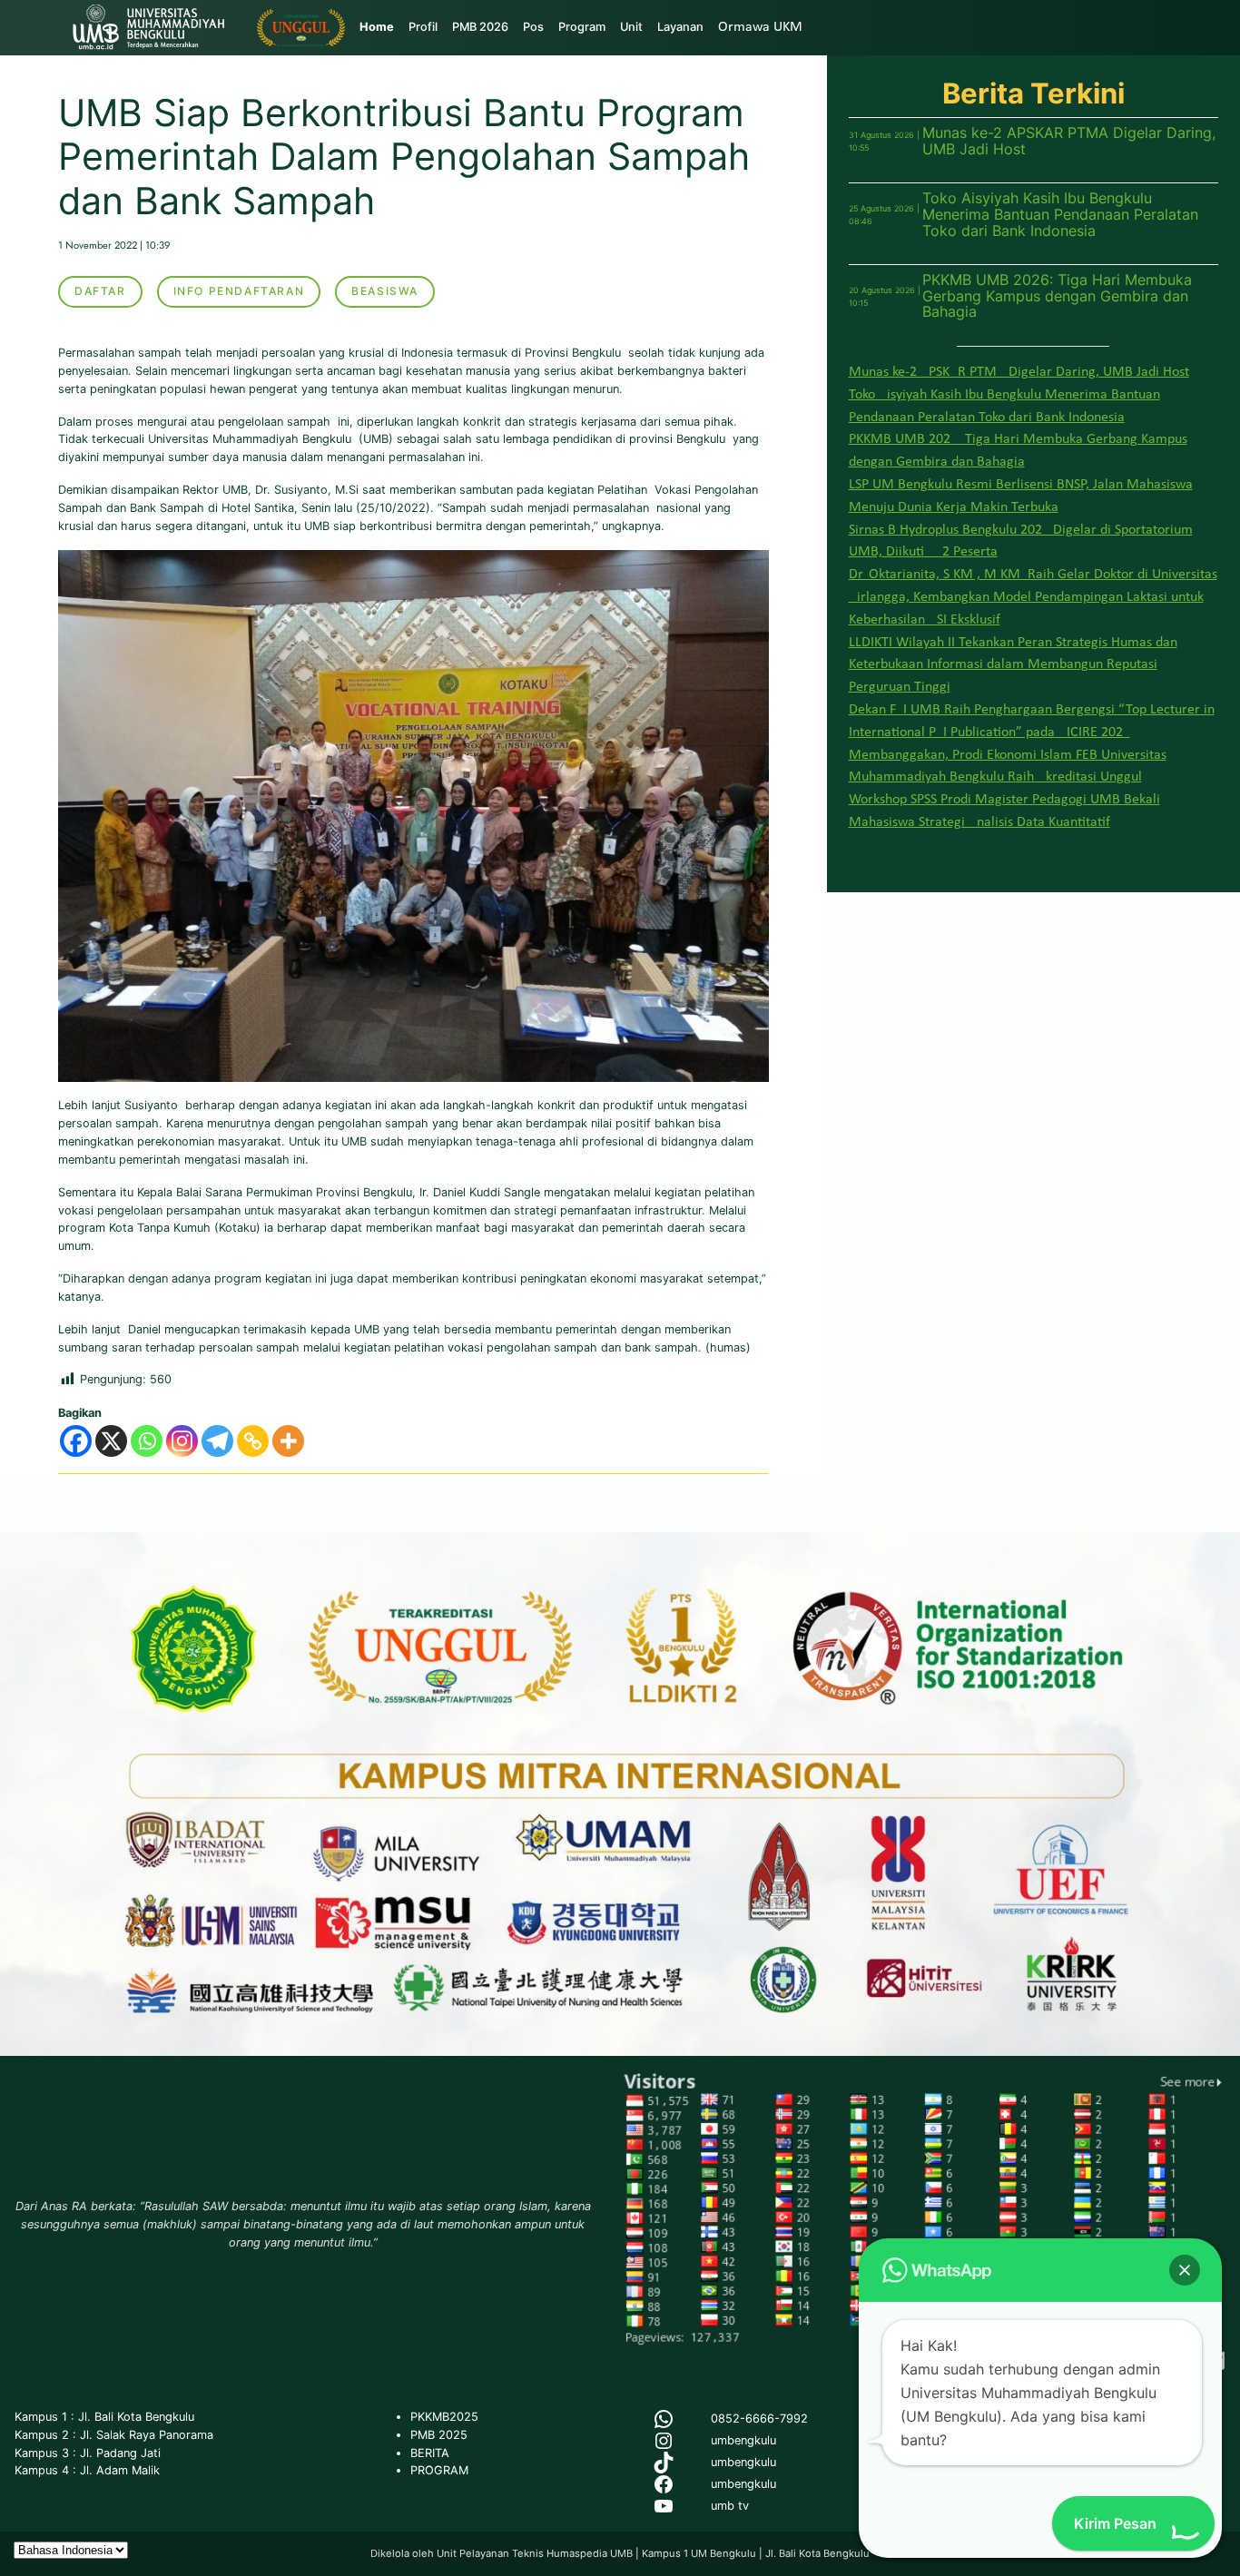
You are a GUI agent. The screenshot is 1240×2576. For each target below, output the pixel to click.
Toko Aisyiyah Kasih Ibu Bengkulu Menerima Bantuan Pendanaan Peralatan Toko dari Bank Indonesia (1060, 215)
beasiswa (385, 291)
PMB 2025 (439, 2435)
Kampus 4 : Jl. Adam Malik (87, 2470)
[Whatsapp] (147, 1441)
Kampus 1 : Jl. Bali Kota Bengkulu (104, 2417)
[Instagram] (182, 1441)
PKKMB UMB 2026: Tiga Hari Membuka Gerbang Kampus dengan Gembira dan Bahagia (1057, 296)
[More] (288, 1441)
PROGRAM (439, 2470)
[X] (111, 1441)
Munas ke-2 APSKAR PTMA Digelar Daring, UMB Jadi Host (1069, 141)
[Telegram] (217, 1441)
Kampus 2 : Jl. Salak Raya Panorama (114, 2435)
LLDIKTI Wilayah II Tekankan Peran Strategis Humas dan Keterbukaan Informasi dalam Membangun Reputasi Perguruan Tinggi (1013, 665)
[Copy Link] (253, 1441)
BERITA (430, 2453)
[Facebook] (76, 1441)
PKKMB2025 (444, 2417)
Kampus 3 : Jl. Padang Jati (88, 2453)
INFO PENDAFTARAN (239, 291)
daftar (100, 291)
